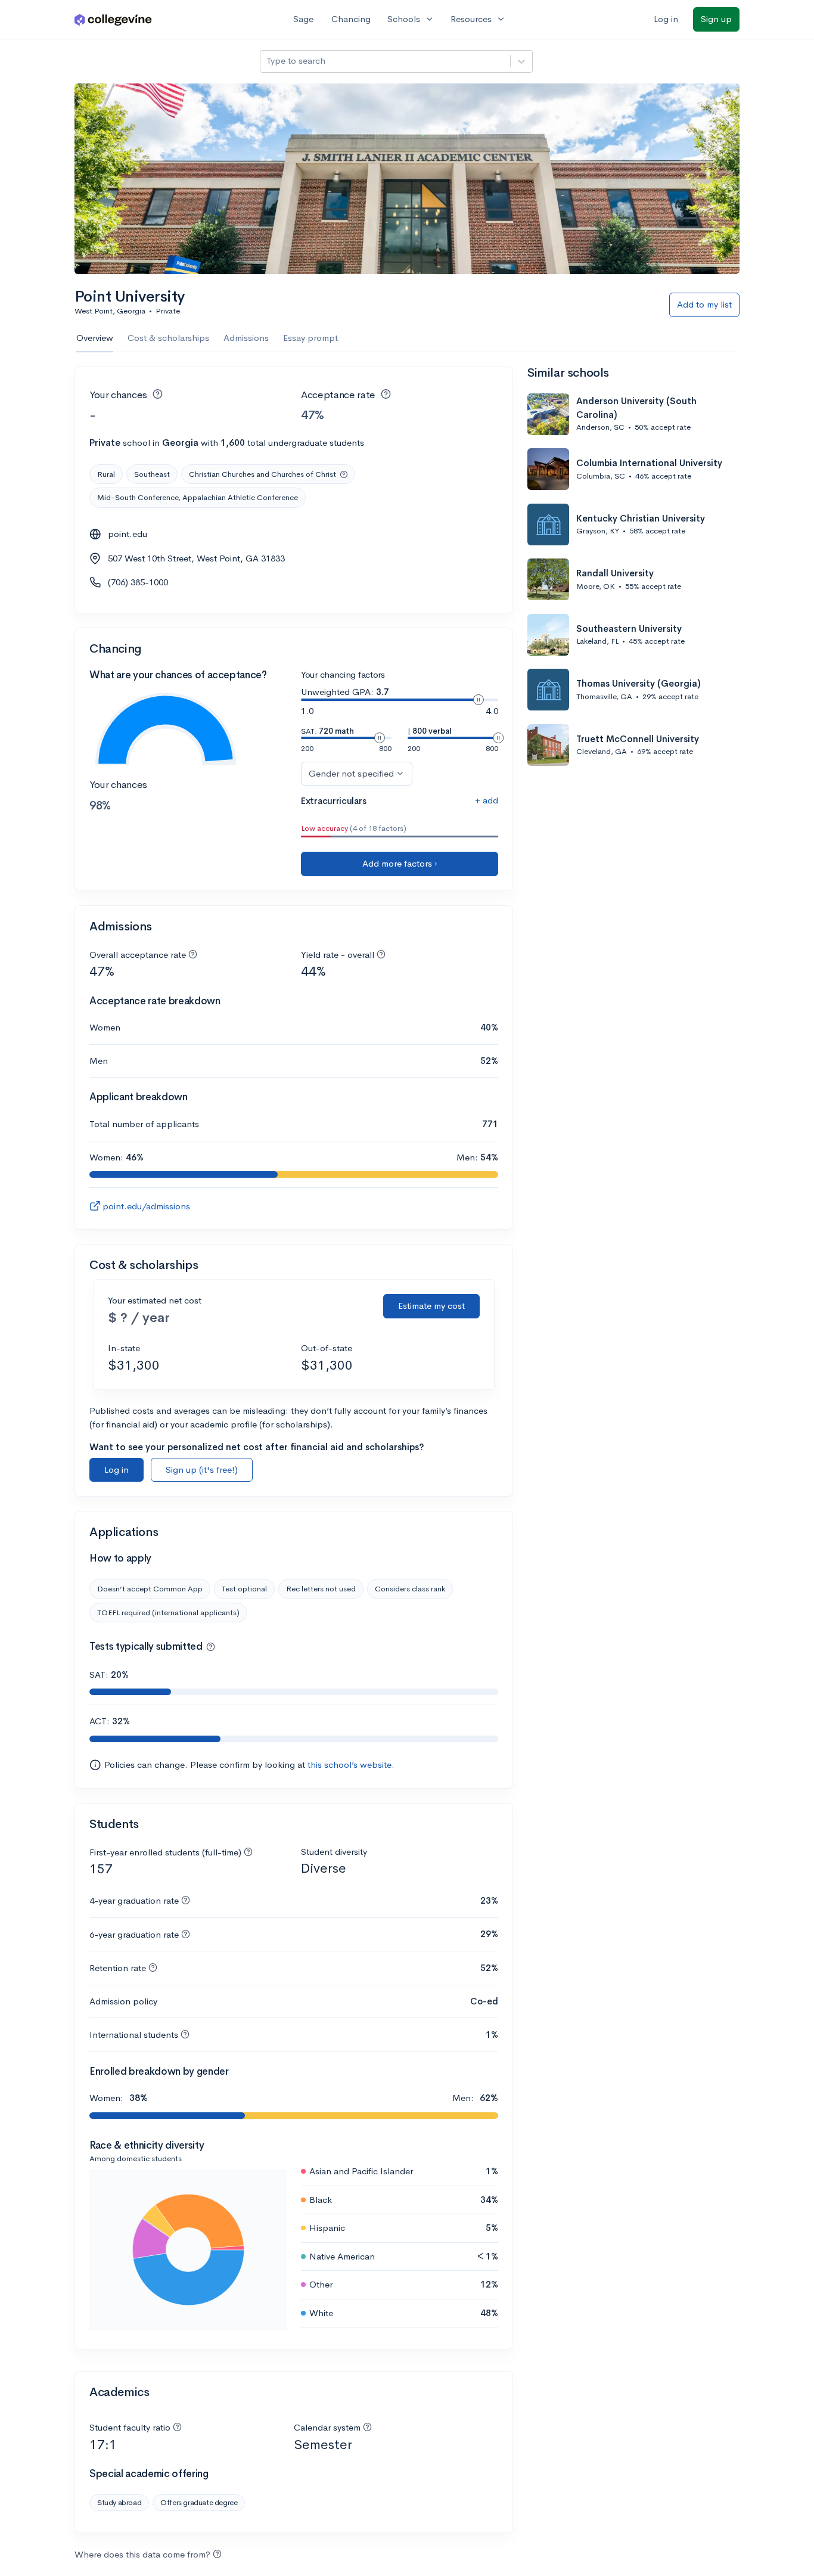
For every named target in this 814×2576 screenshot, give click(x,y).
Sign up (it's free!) (202, 1469)
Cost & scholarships (168, 338)
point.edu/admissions (146, 1206)
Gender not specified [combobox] (351, 773)
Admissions (246, 338)
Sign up (716, 19)
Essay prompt (310, 338)
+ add (487, 800)
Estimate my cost (431, 1306)
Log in (666, 19)
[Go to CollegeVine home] (113, 19)
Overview (95, 338)
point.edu (128, 534)
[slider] (479, 700)
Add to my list (704, 304)
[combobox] (268, 61)
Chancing (351, 19)
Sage (303, 19)
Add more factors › (400, 863)
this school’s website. (351, 1765)
